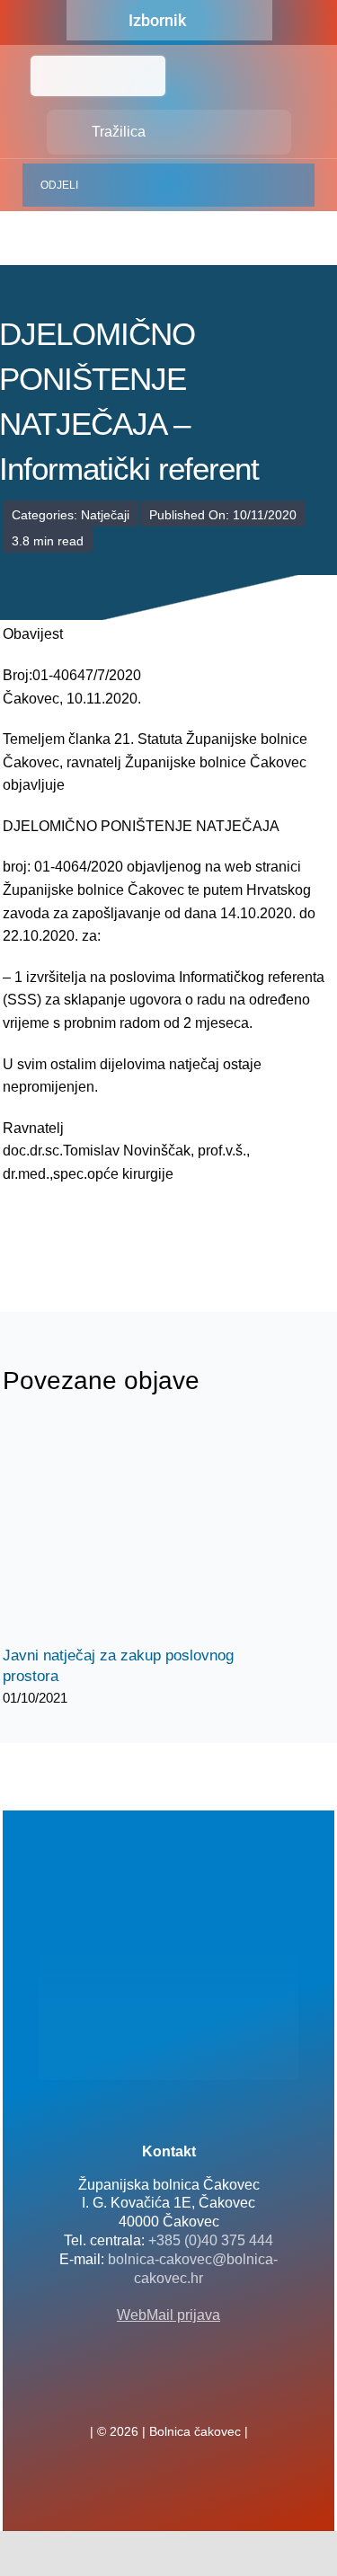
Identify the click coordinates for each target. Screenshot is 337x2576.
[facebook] (140, 2392)
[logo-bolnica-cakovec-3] (93, 1229)
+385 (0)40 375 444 (211, 2240)
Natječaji (105, 515)
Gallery (153, 1531)
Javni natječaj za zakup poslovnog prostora (122, 1531)
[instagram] (198, 2392)
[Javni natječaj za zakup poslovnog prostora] (137, 1531)
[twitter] (169, 2392)
